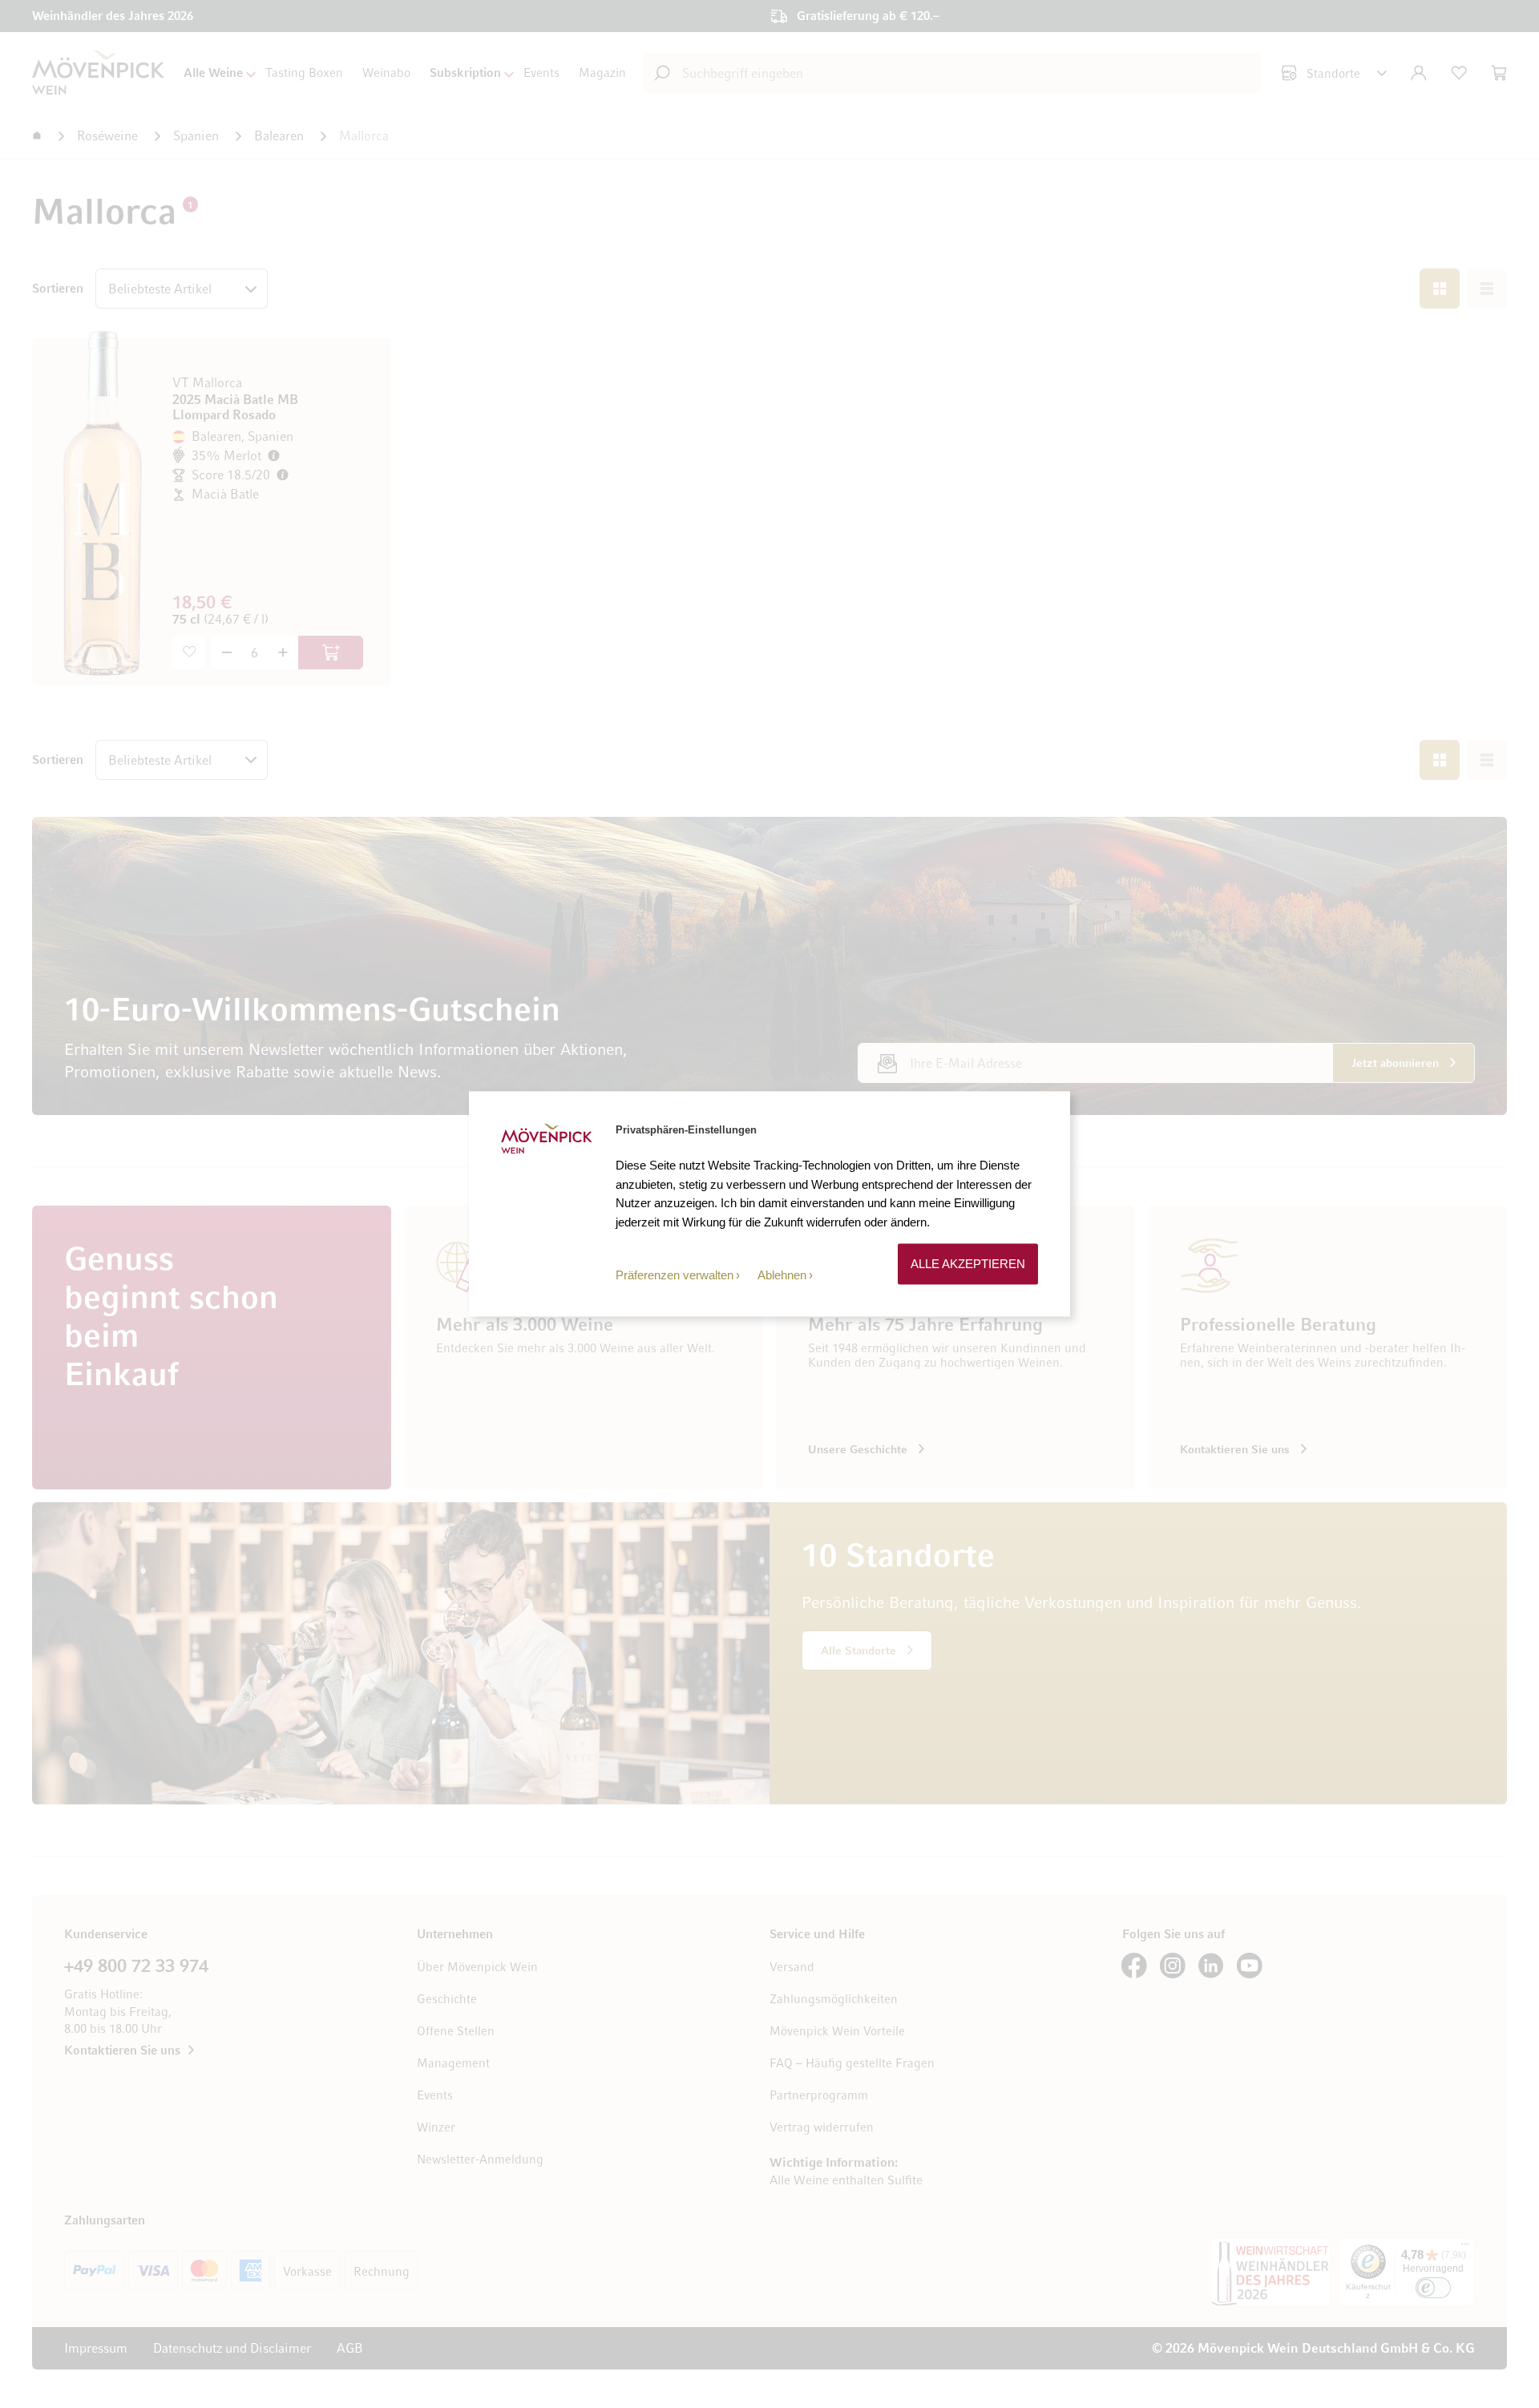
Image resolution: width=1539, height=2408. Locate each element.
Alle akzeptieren (968, 1264)
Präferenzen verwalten (675, 1275)
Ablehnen (782, 1275)
